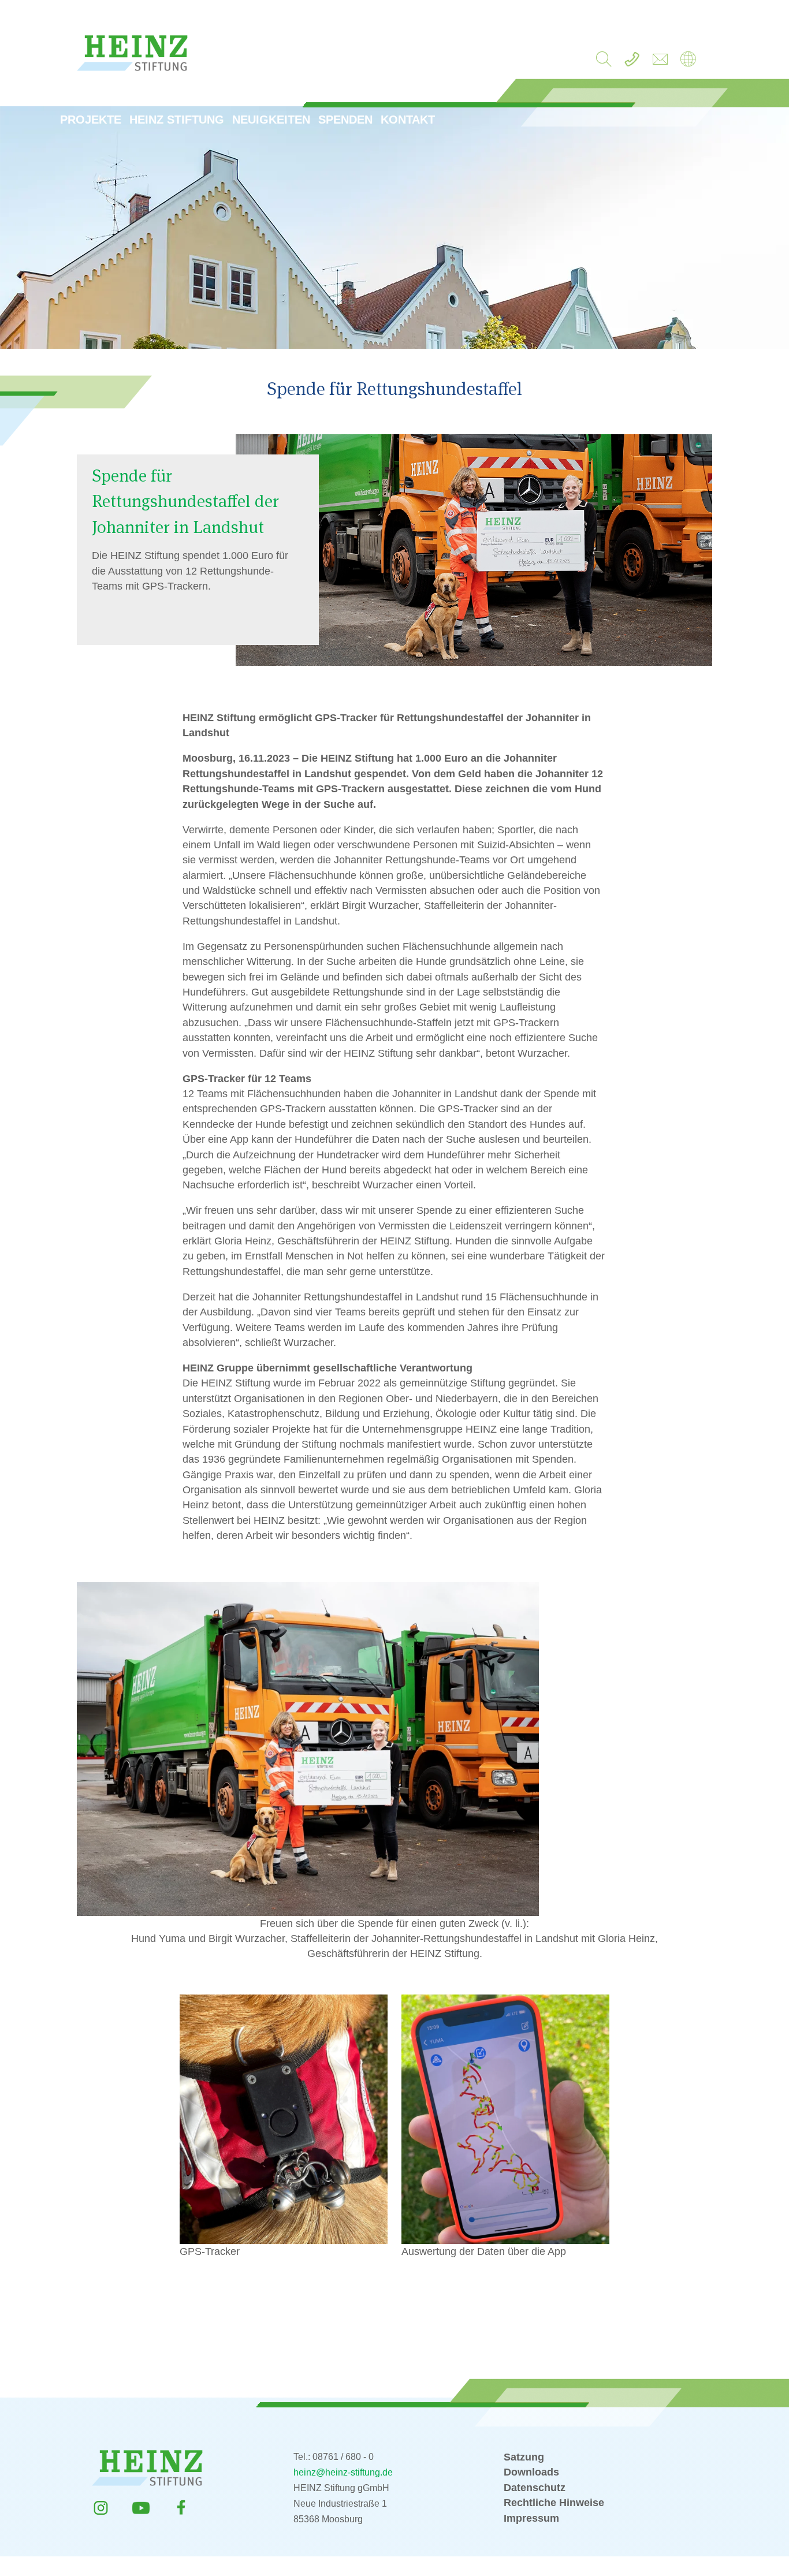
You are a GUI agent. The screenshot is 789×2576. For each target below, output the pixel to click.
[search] (604, 62)
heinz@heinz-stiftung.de (343, 2472)
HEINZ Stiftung (177, 120)
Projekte (91, 120)
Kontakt (408, 120)
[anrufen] (632, 62)
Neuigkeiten (271, 120)
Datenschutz (535, 2488)
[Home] (688, 62)
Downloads (531, 2472)
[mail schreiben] (660, 62)
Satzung (524, 2457)
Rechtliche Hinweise (554, 2503)
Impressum (531, 2518)
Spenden (345, 120)
